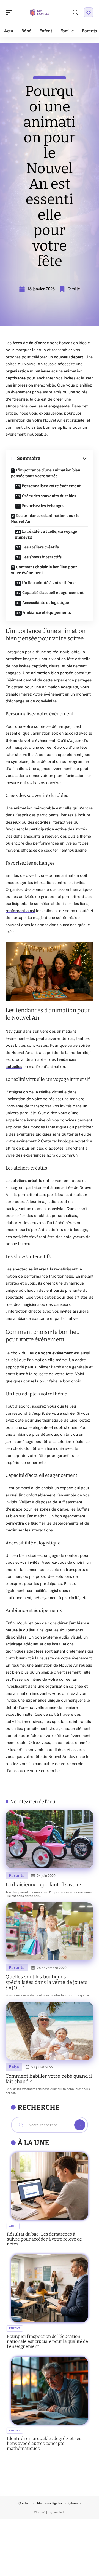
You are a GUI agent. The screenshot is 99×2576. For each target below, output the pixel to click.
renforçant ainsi (20, 911)
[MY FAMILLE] (40, 12)
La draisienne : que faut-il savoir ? (44, 1885)
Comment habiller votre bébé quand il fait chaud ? (49, 2079)
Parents (17, 1875)
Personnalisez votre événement (51, 486)
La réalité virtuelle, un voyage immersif (46, 534)
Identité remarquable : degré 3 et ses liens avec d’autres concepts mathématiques (44, 2443)
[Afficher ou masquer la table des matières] (64, 459)
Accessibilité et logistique (46, 603)
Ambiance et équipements (47, 613)
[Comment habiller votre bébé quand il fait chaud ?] (50, 2031)
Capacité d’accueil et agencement (53, 593)
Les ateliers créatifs (41, 547)
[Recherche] (75, 13)
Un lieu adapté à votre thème (49, 583)
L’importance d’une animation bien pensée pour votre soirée (46, 473)
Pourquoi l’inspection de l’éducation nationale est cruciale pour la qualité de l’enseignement (47, 2341)
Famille (74, 289)
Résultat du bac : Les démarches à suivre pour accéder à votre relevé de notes (44, 2239)
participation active (48, 829)
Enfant (15, 2328)
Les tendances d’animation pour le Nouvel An (45, 519)
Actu (13, 2226)
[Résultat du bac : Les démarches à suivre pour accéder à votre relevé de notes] (50, 2186)
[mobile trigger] (10, 12)
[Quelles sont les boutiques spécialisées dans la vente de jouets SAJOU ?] (50, 1931)
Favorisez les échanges (43, 506)
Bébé (14, 2067)
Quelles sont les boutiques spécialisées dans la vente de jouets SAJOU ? (46, 1982)
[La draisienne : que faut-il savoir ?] (50, 1839)
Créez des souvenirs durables (49, 496)
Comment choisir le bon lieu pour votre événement (44, 570)
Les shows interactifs (42, 557)
